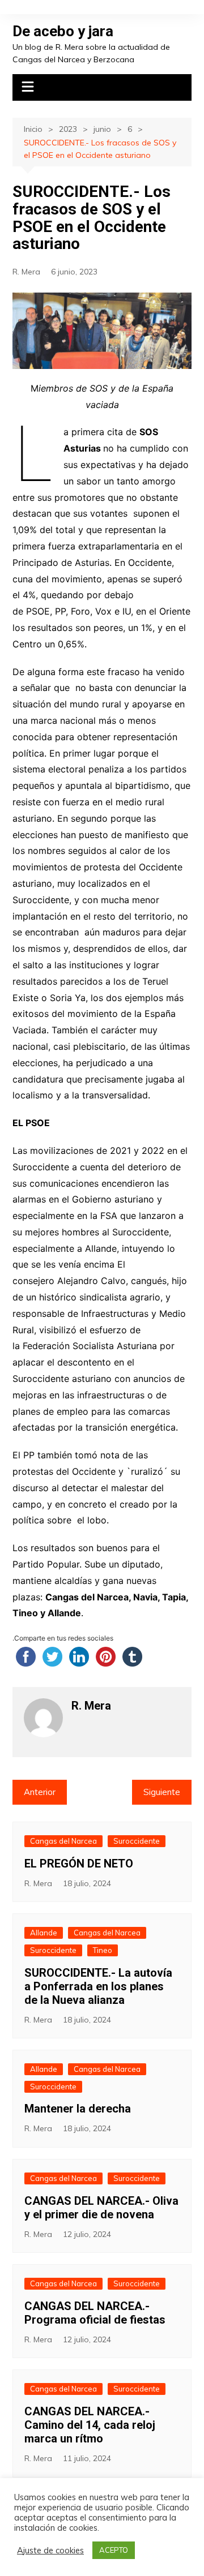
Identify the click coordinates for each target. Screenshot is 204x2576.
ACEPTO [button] (114, 2550)
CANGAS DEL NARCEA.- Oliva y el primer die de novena (101, 2208)
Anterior (40, 1792)
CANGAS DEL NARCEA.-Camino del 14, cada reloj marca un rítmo (90, 2425)
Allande (44, 1933)
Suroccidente (137, 1841)
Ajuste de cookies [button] (50, 2551)
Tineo (103, 1950)
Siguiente (162, 1792)
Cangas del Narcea (63, 1841)
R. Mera (26, 272)
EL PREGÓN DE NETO (79, 1864)
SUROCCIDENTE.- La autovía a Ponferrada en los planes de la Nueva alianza (98, 1986)
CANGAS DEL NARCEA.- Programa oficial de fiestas (95, 2313)
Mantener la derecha (78, 2109)
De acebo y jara (63, 31)
